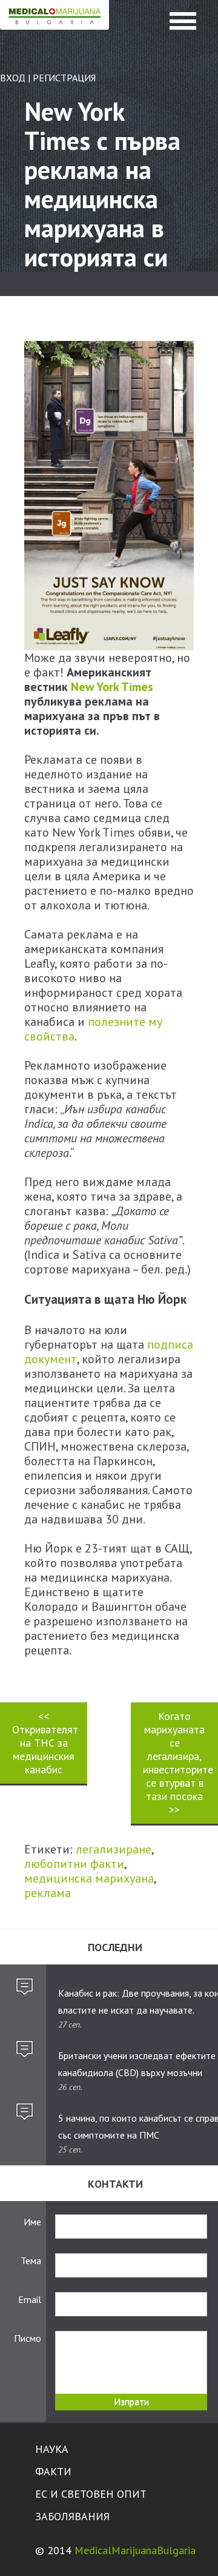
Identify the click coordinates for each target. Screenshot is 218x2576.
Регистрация (64, 78)
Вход (13, 78)
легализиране (114, 1849)
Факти (53, 2471)
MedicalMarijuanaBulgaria (135, 2550)
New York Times (112, 687)
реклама (48, 1893)
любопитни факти (74, 1864)
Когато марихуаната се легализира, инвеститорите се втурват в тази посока (178, 1763)
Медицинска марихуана (54, 28)
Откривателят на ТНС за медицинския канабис (45, 1743)
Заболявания (72, 2516)
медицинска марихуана (89, 1878)
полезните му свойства (93, 1029)
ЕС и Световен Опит (91, 2494)
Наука (52, 2449)
